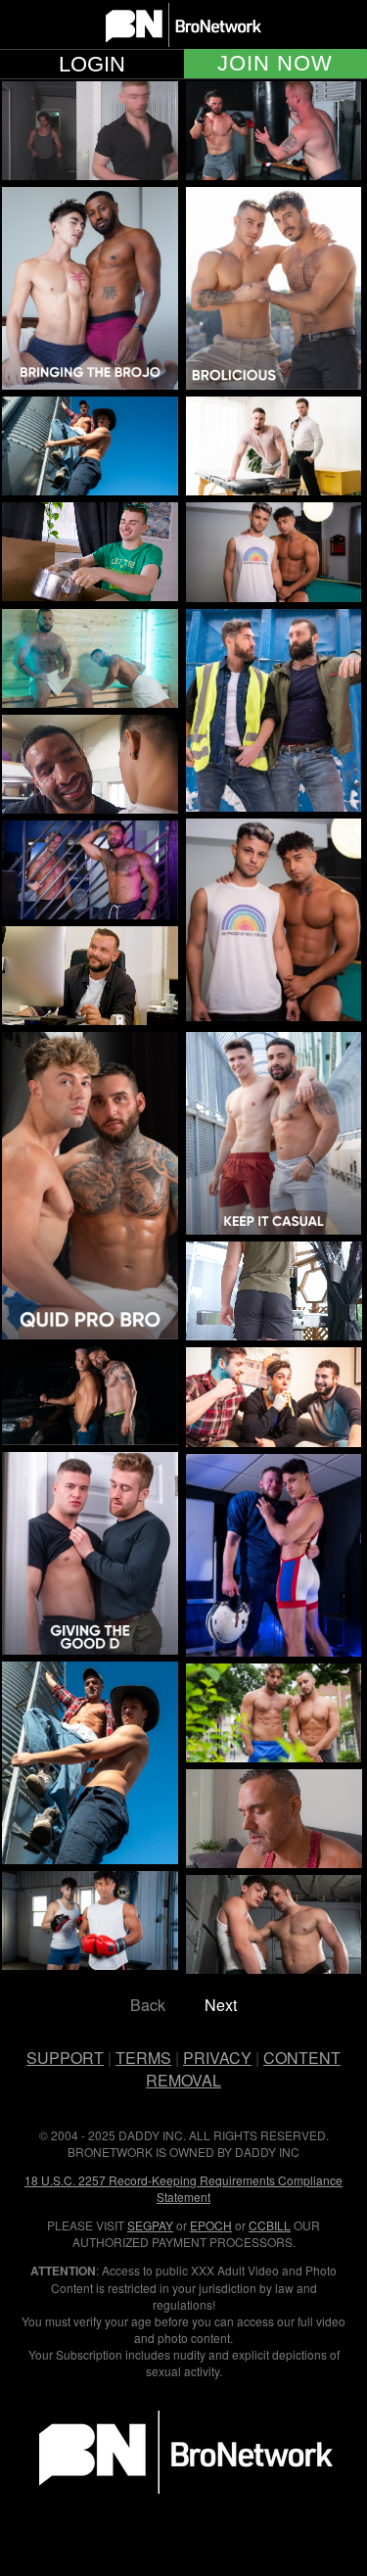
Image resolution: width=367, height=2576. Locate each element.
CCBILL (270, 2225)
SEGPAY (150, 2225)
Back (148, 2005)
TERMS (143, 2058)
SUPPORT (65, 2058)
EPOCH (211, 2225)
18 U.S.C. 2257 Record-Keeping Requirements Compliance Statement (183, 2188)
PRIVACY (217, 2058)
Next (221, 2005)
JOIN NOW (275, 64)
